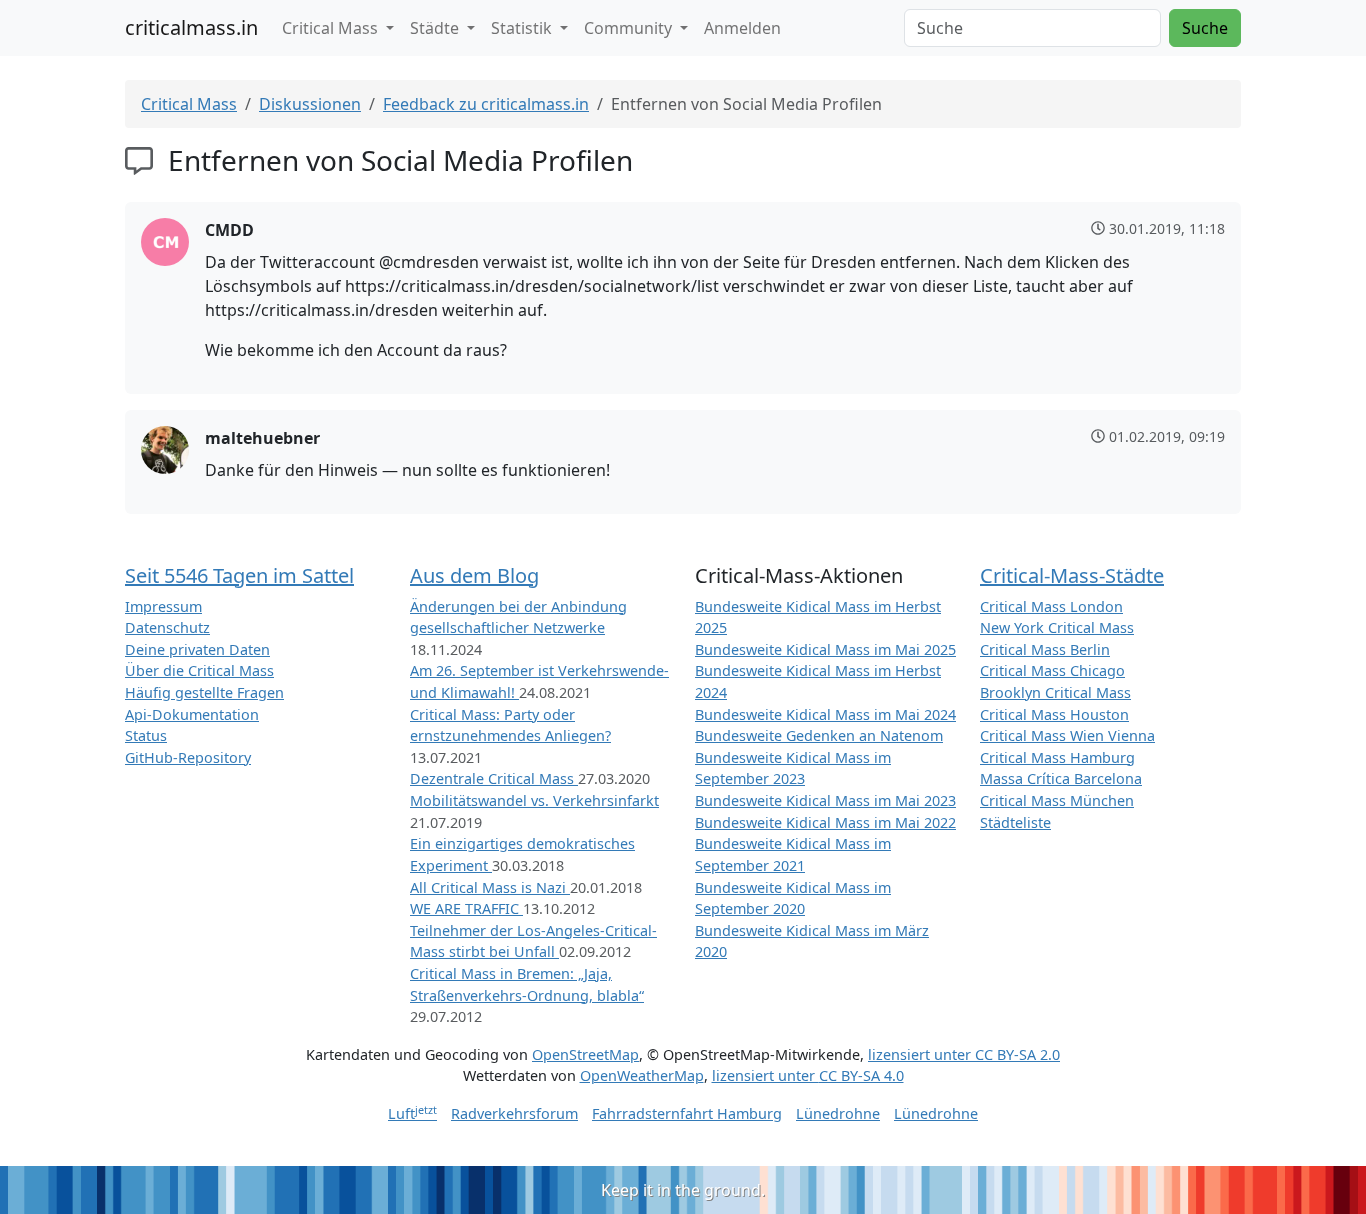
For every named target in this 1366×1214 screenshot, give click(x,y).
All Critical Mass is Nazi (490, 887)
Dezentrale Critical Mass (494, 778)
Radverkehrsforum (514, 1113)
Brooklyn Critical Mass (1055, 692)
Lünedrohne (838, 1113)
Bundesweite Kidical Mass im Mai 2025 (825, 649)
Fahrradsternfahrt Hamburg (687, 1113)
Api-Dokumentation (192, 714)
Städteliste (1015, 822)
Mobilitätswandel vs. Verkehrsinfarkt (534, 800)
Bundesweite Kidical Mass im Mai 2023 (825, 800)
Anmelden (742, 28)
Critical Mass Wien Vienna (1067, 735)
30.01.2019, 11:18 (1167, 228)
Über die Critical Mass (199, 670)
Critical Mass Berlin (1045, 649)
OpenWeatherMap (642, 1075)
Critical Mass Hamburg (1057, 757)
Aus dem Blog (474, 575)
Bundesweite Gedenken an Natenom (819, 735)
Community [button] (630, 28)
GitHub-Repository (188, 757)
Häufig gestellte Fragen (204, 692)
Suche (1205, 28)
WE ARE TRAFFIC (466, 908)
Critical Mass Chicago (1052, 670)
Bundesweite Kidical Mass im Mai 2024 (825, 714)
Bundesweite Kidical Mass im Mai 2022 (825, 822)
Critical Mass (189, 104)
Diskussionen (310, 104)
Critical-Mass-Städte (1072, 575)
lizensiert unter (964, 1054)
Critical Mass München (1057, 800)
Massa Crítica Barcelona (1061, 778)
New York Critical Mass (1057, 627)
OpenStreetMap (585, 1054)
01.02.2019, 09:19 (1167, 436)
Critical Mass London (1051, 606)
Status (146, 735)
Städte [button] (436, 28)
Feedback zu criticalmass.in (486, 104)
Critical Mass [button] (332, 28)
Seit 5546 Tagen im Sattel (239, 575)
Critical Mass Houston (1054, 714)
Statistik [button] (523, 28)
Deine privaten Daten (197, 649)
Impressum (163, 606)
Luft (412, 1113)
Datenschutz (167, 627)
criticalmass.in (191, 27)
